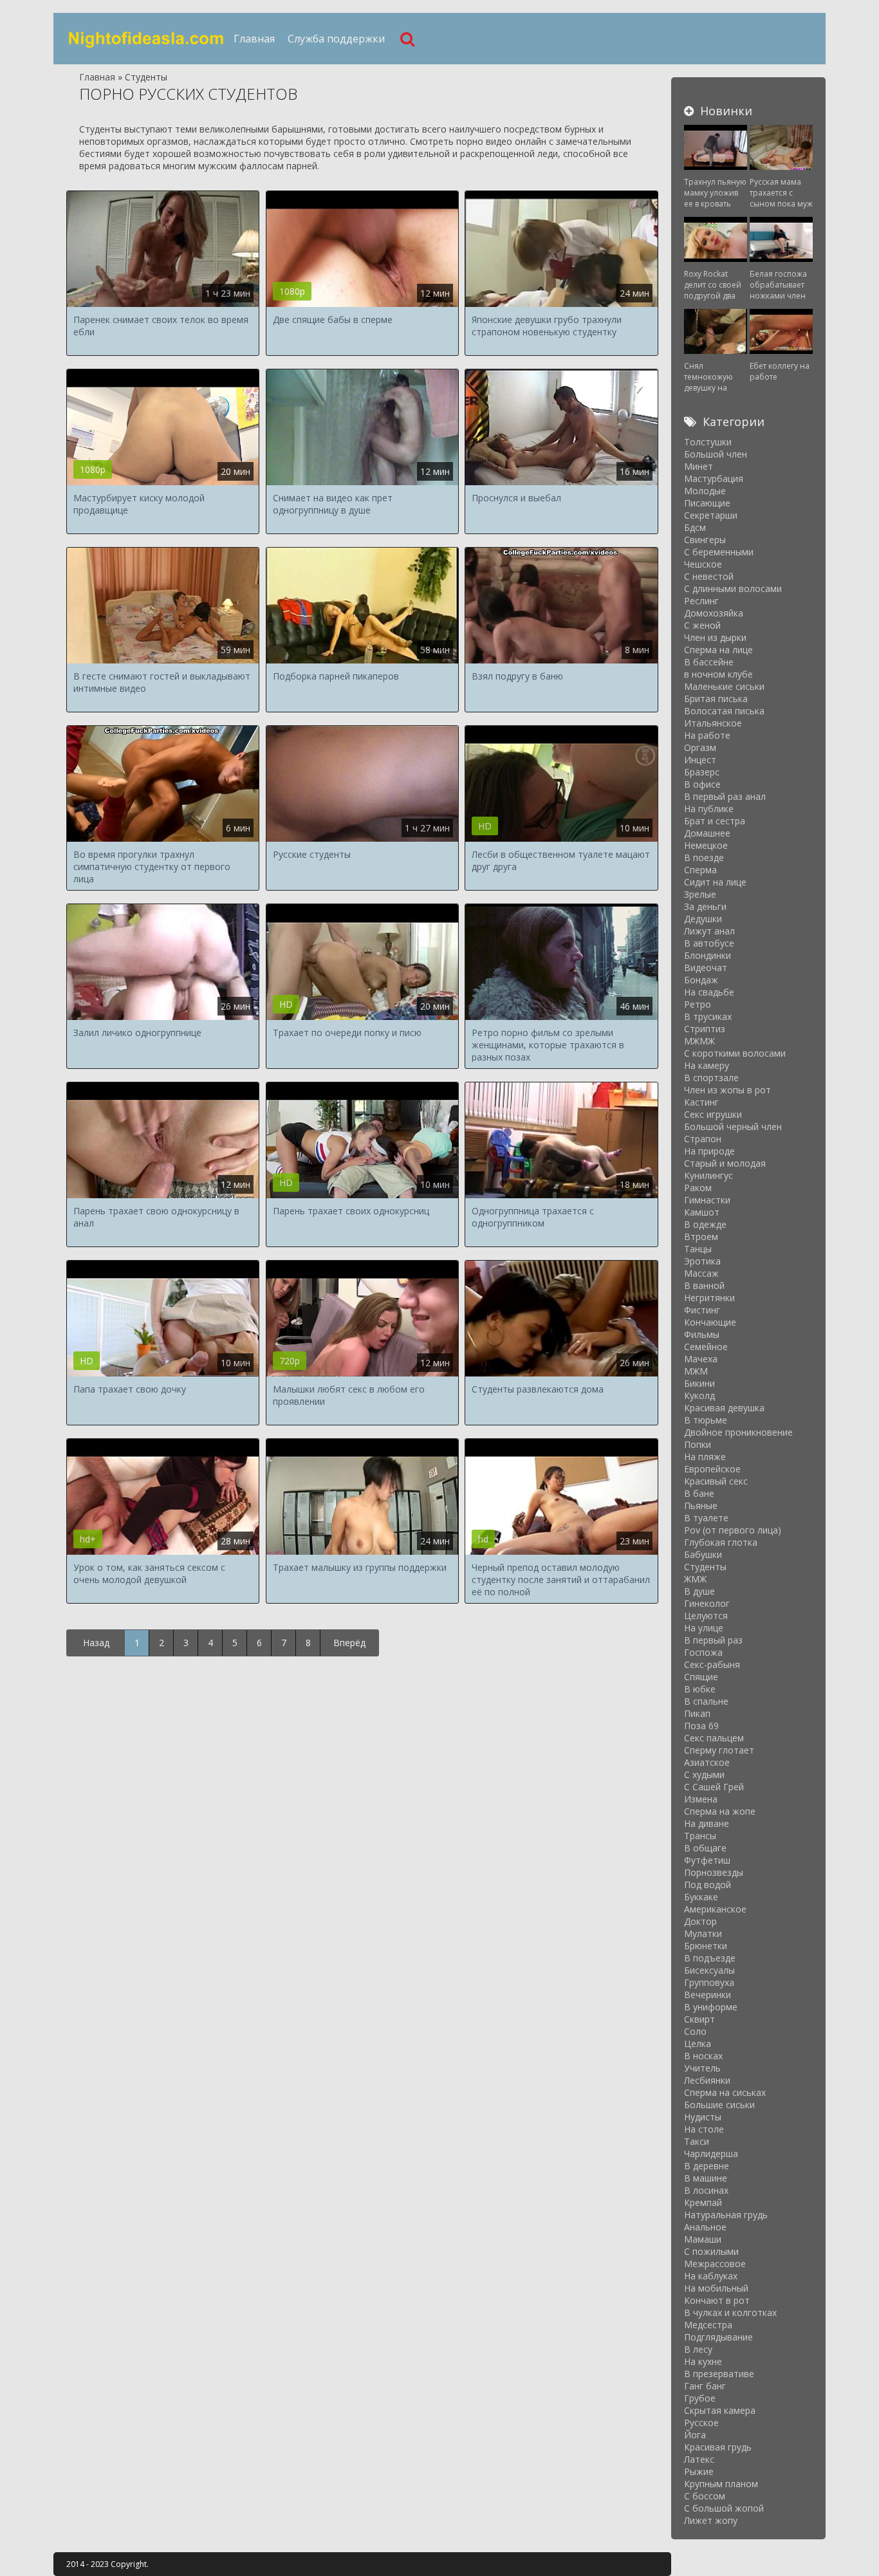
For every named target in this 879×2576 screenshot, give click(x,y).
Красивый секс (716, 1481)
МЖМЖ (699, 1041)
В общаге (705, 1848)
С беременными (719, 552)
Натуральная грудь (726, 2215)
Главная (254, 39)
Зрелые (700, 894)
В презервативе (719, 2374)
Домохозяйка (714, 613)
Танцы (698, 1249)
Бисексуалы (709, 1970)
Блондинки (708, 955)
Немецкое (706, 845)
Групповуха (709, 1982)
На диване (707, 1823)
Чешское (703, 564)
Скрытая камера (720, 2410)
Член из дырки (715, 637)
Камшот (702, 1212)
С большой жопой (724, 2508)
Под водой (708, 1885)
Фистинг (702, 1310)
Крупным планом (721, 2484)
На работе (707, 735)
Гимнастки (707, 1200)
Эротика (702, 1261)
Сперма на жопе (720, 1811)
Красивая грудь (718, 2447)
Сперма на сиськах (725, 2092)
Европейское (712, 1469)
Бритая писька (716, 699)
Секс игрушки (713, 1114)
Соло (695, 2031)
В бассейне (709, 662)
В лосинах (706, 2190)
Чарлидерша (711, 2154)
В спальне (706, 1701)
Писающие (707, 503)
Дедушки (703, 919)
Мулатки (703, 1933)
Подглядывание (718, 2337)
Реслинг (701, 601)
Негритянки (709, 1298)
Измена (701, 1799)
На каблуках (711, 2276)
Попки (698, 1444)
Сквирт (699, 2019)
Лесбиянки (707, 2080)
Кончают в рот (717, 2300)
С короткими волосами (735, 1053)
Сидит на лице (715, 882)
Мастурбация (714, 478)
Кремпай (703, 2202)
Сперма (700, 870)
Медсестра (708, 2325)
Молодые (705, 491)
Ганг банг (705, 2386)
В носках (703, 2056)
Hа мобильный (716, 2288)
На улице (704, 1628)
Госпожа (703, 1652)
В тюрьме (706, 1420)
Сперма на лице (718, 650)
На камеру (707, 1065)
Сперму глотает (719, 1750)
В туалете (706, 1518)
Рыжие (699, 2471)
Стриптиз (705, 1029)
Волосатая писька (724, 711)
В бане (699, 1493)
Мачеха (701, 1359)
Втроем (701, 1237)
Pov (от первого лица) (733, 1530)
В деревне (707, 2166)
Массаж (701, 1273)
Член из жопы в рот (727, 1090)
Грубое (700, 2398)
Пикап (697, 1713)
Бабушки (703, 1554)
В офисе (702, 784)
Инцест (700, 760)
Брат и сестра (715, 821)
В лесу (698, 2349)
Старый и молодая (725, 1163)
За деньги (705, 906)
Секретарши (711, 515)
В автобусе (709, 943)
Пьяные (701, 1506)
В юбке (700, 1689)
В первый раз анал (725, 796)
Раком (698, 1188)
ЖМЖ (695, 1579)
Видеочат (706, 968)
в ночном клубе (718, 674)
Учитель (702, 2068)
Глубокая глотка (721, 1542)
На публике (709, 809)
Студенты (705, 1567)
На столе (704, 2129)
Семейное (706, 1347)
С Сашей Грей (714, 1787)
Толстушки (708, 442)
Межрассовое (715, 2264)
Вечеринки (708, 1995)
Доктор (700, 1921)
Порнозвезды (714, 1872)
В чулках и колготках (730, 2312)
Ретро (698, 1004)
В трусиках (708, 1016)
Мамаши (703, 2239)
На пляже (705, 1457)
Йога (695, 2435)
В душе (699, 1591)
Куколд (699, 1395)
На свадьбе (709, 992)
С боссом (705, 2496)
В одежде (705, 1224)
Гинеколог (707, 1603)
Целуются (706, 1616)
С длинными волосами (733, 588)
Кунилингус (708, 1175)
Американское (715, 1909)
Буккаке (701, 1897)
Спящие (701, 1677)
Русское (701, 2423)
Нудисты (703, 2117)
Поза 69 (701, 1726)
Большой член (716, 454)
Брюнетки (706, 1946)
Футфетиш (707, 1860)
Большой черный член (733, 1126)
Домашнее (707, 833)
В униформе (711, 2007)
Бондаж (701, 980)
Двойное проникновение (738, 1432)
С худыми (704, 1774)
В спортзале (711, 1078)
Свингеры (705, 540)
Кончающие (710, 1322)
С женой (702, 625)
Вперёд (349, 1643)
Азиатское (707, 1762)
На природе (709, 1151)
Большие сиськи (719, 2105)
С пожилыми (711, 2251)
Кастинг (701, 1102)
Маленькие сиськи (724, 686)
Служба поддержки (336, 39)
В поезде (704, 857)
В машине (706, 2178)
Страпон (703, 1139)
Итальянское (713, 723)
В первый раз (713, 1640)
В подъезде (710, 1958)
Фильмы (702, 1334)
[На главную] (147, 39)
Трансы (700, 1836)
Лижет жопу (711, 2520)
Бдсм (695, 527)
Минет (699, 466)
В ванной (704, 1285)
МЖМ (696, 1371)
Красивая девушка (724, 1408)
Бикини (699, 1383)
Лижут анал (709, 931)
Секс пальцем (714, 1738)
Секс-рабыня (712, 1664)
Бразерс (702, 772)
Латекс (699, 2459)
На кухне (703, 2361)
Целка (698, 2043)
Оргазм (700, 747)
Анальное (705, 2227)
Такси (697, 2141)
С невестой (709, 576)
